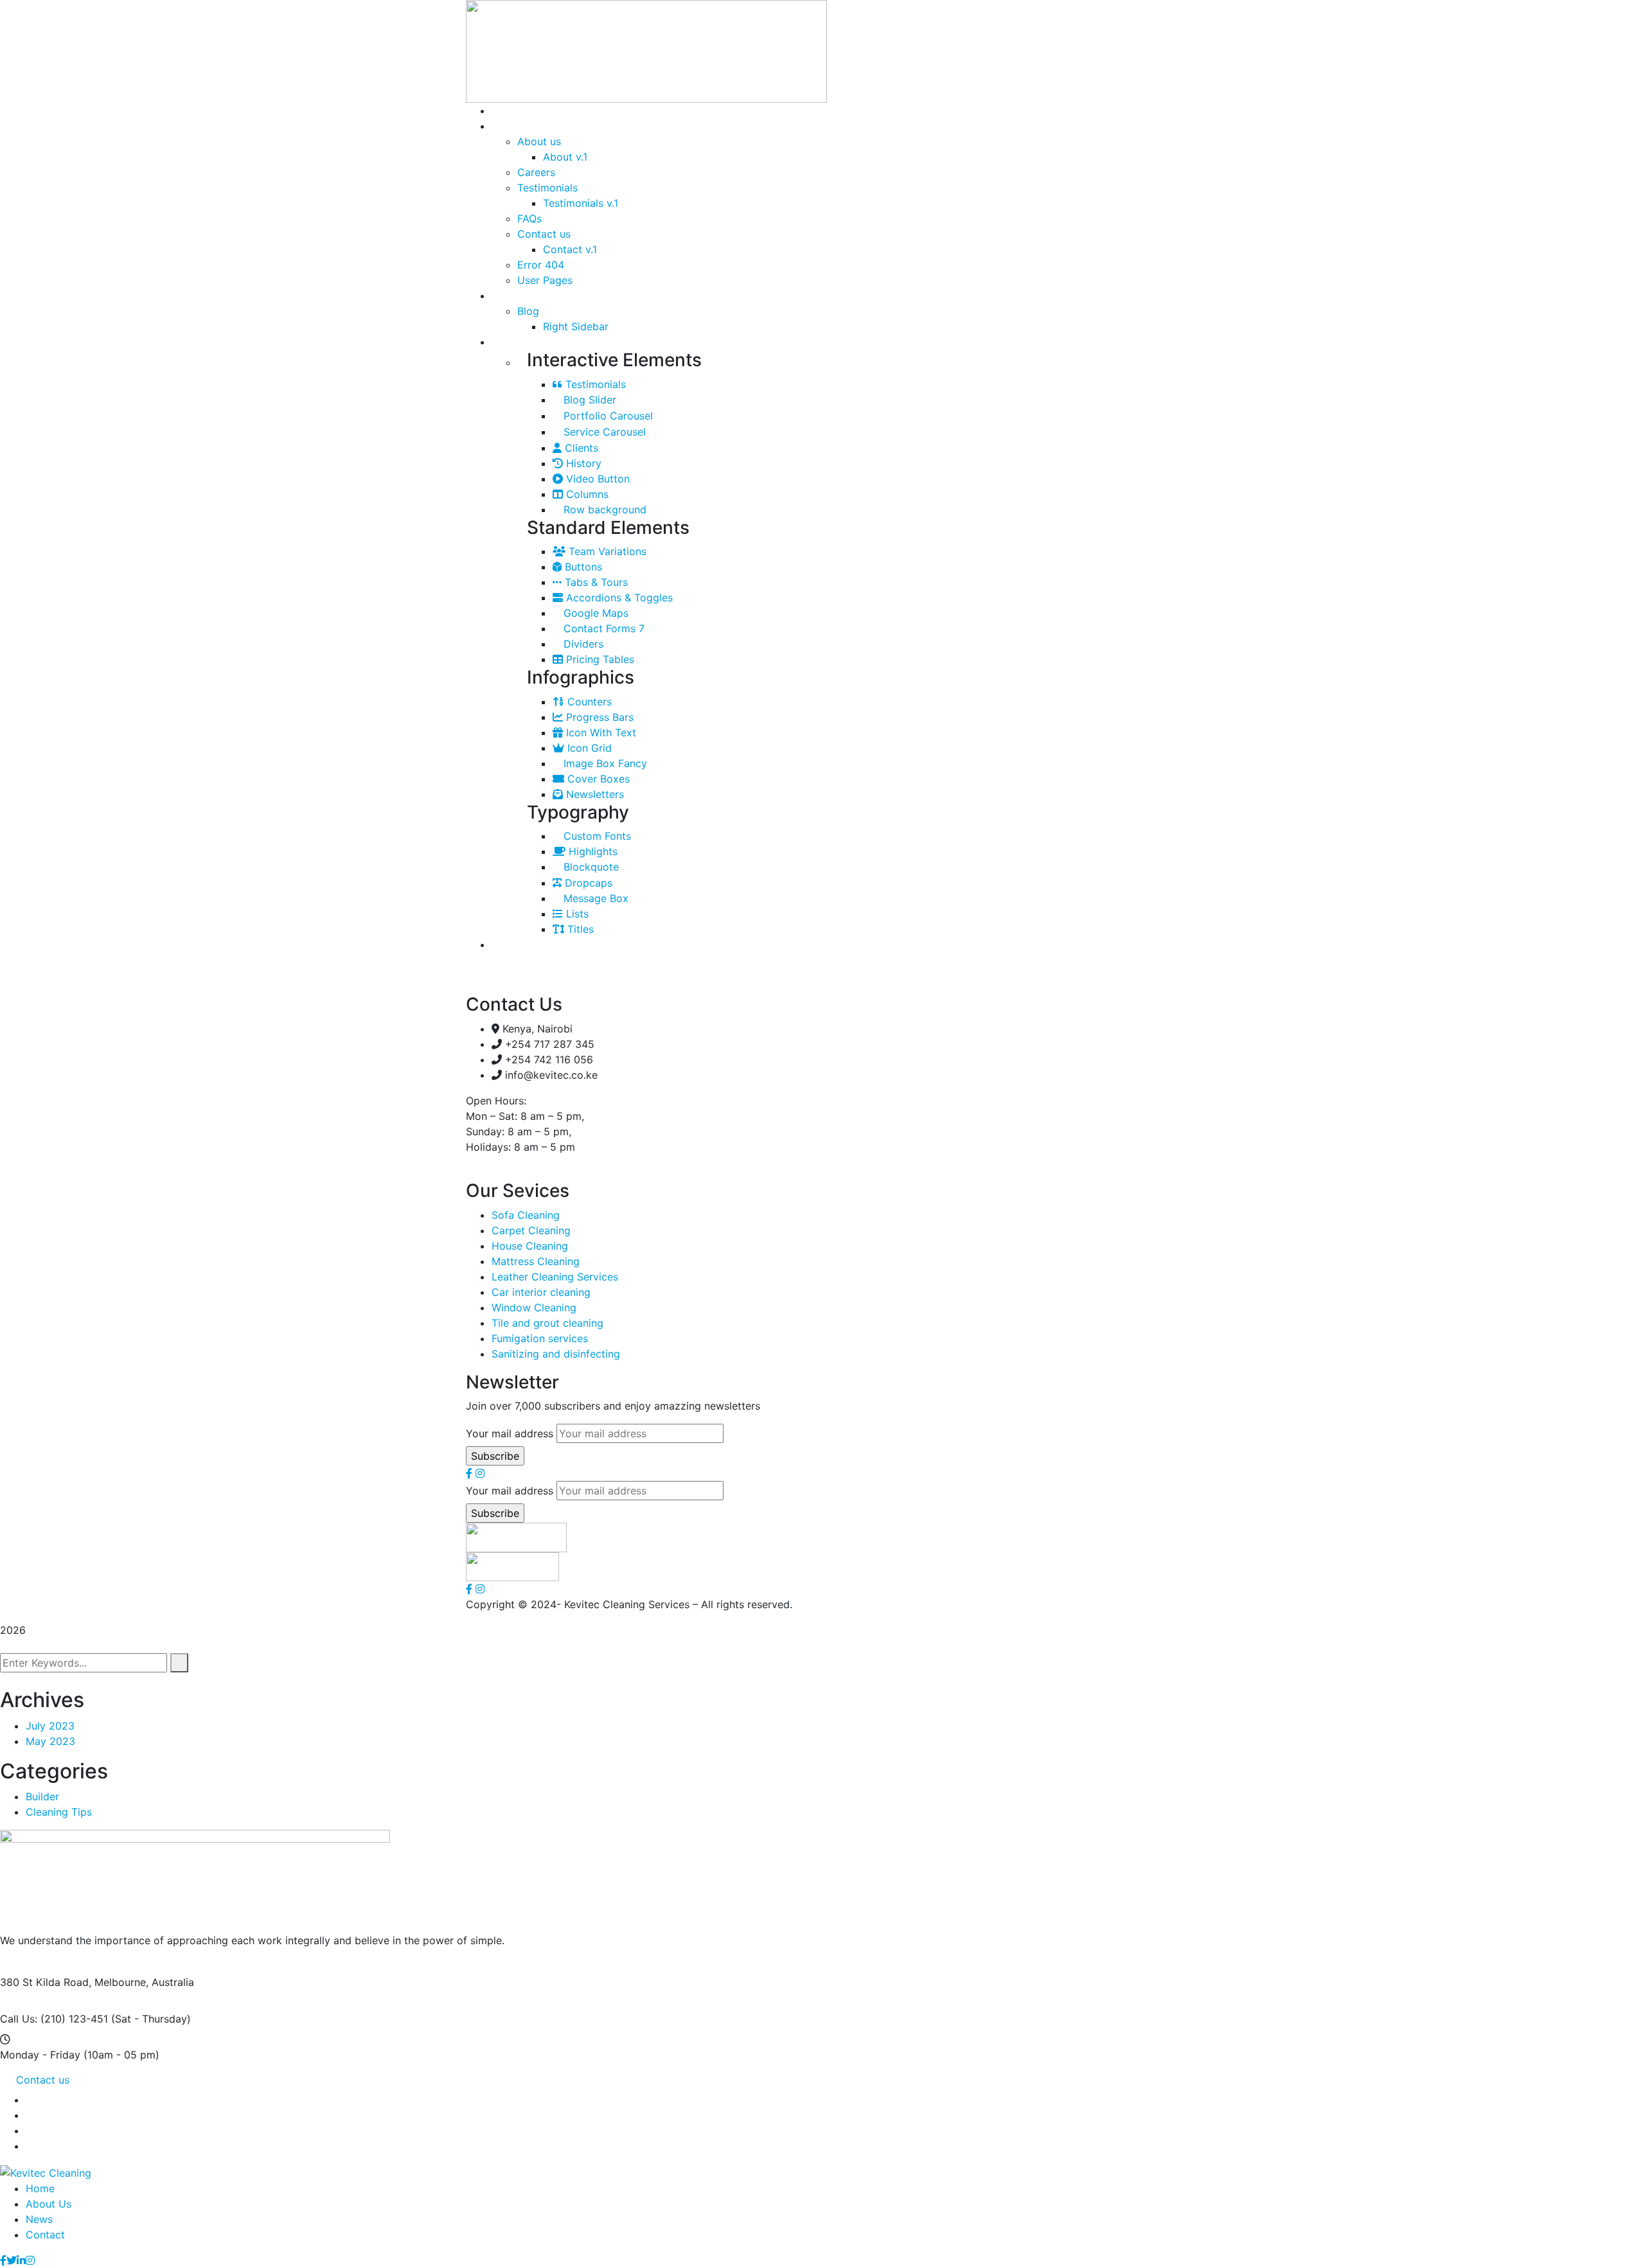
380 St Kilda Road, (46, 1982)
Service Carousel (603, 432)
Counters (588, 702)
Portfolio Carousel (607, 416)
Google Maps (594, 613)
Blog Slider (588, 400)
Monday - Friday (40, 2055)
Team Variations (606, 551)
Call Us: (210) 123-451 (54, 2019)
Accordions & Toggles (618, 598)
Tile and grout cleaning (547, 1323)
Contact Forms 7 (602, 628)
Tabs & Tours (595, 582)
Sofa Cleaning (526, 1215)
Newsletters (593, 794)
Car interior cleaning (541, 1292)
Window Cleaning (534, 1307)
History (582, 463)
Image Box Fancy (604, 763)
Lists (576, 914)
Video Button (596, 479)
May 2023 (50, 1741)
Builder (42, 1796)
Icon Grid (588, 748)
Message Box (594, 898)
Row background (603, 509)
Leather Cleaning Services (555, 1277)
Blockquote (590, 867)
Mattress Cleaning (536, 1261)
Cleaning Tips (59, 1812)
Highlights (591, 851)
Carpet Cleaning (531, 1230)
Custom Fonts (596, 836)
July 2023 (50, 1726)
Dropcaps (587, 883)
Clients (580, 448)
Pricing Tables (599, 659)
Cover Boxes (597, 779)
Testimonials (594, 384)
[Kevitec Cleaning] (46, 2172)
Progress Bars (598, 717)
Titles (579, 929)
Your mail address (510, 1433)
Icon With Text (600, 732)
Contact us (43, 2080)
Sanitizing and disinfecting (556, 1354)
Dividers (582, 644)
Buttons (582, 567)
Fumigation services (540, 1338)
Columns (586, 494)
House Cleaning (530, 1246)
